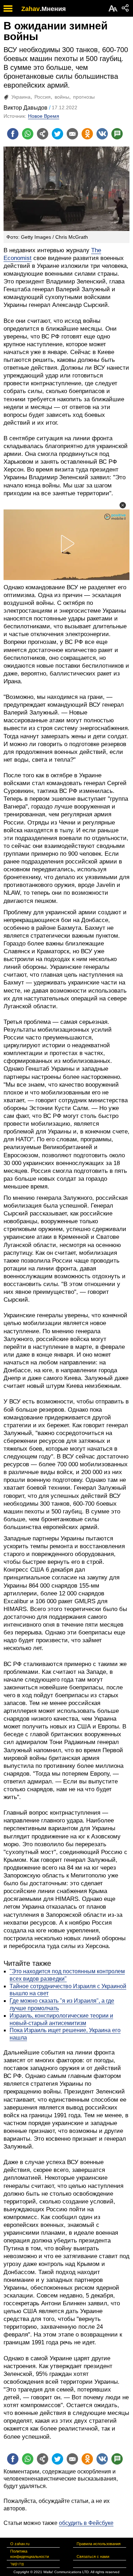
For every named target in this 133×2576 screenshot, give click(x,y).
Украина (21, 97)
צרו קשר (17, 2564)
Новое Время (44, 116)
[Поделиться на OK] (87, 134)
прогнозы (84, 97)
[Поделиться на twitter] (57, 134)
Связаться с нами (93, 2556)
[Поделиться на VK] (102, 134)
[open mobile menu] (8, 8)
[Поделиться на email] (72, 134)
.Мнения (53, 9)
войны (62, 97)
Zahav (31, 9)
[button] (123, 505)
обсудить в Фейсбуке (86, 2523)
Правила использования (99, 2544)
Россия (43, 97)
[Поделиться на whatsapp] (28, 134)
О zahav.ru (20, 2544)
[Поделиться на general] (43, 134)
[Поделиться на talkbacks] (117, 134)
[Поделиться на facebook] (13, 134)
